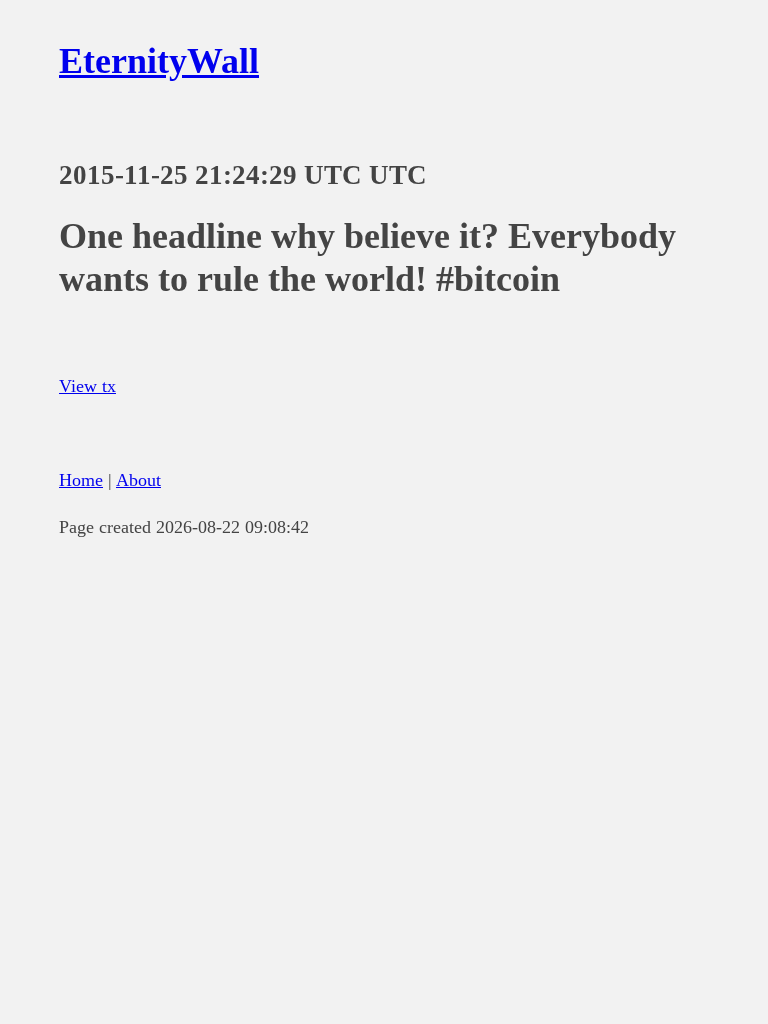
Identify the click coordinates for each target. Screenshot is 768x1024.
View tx (87, 386)
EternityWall (159, 61)
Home (81, 480)
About (138, 480)
